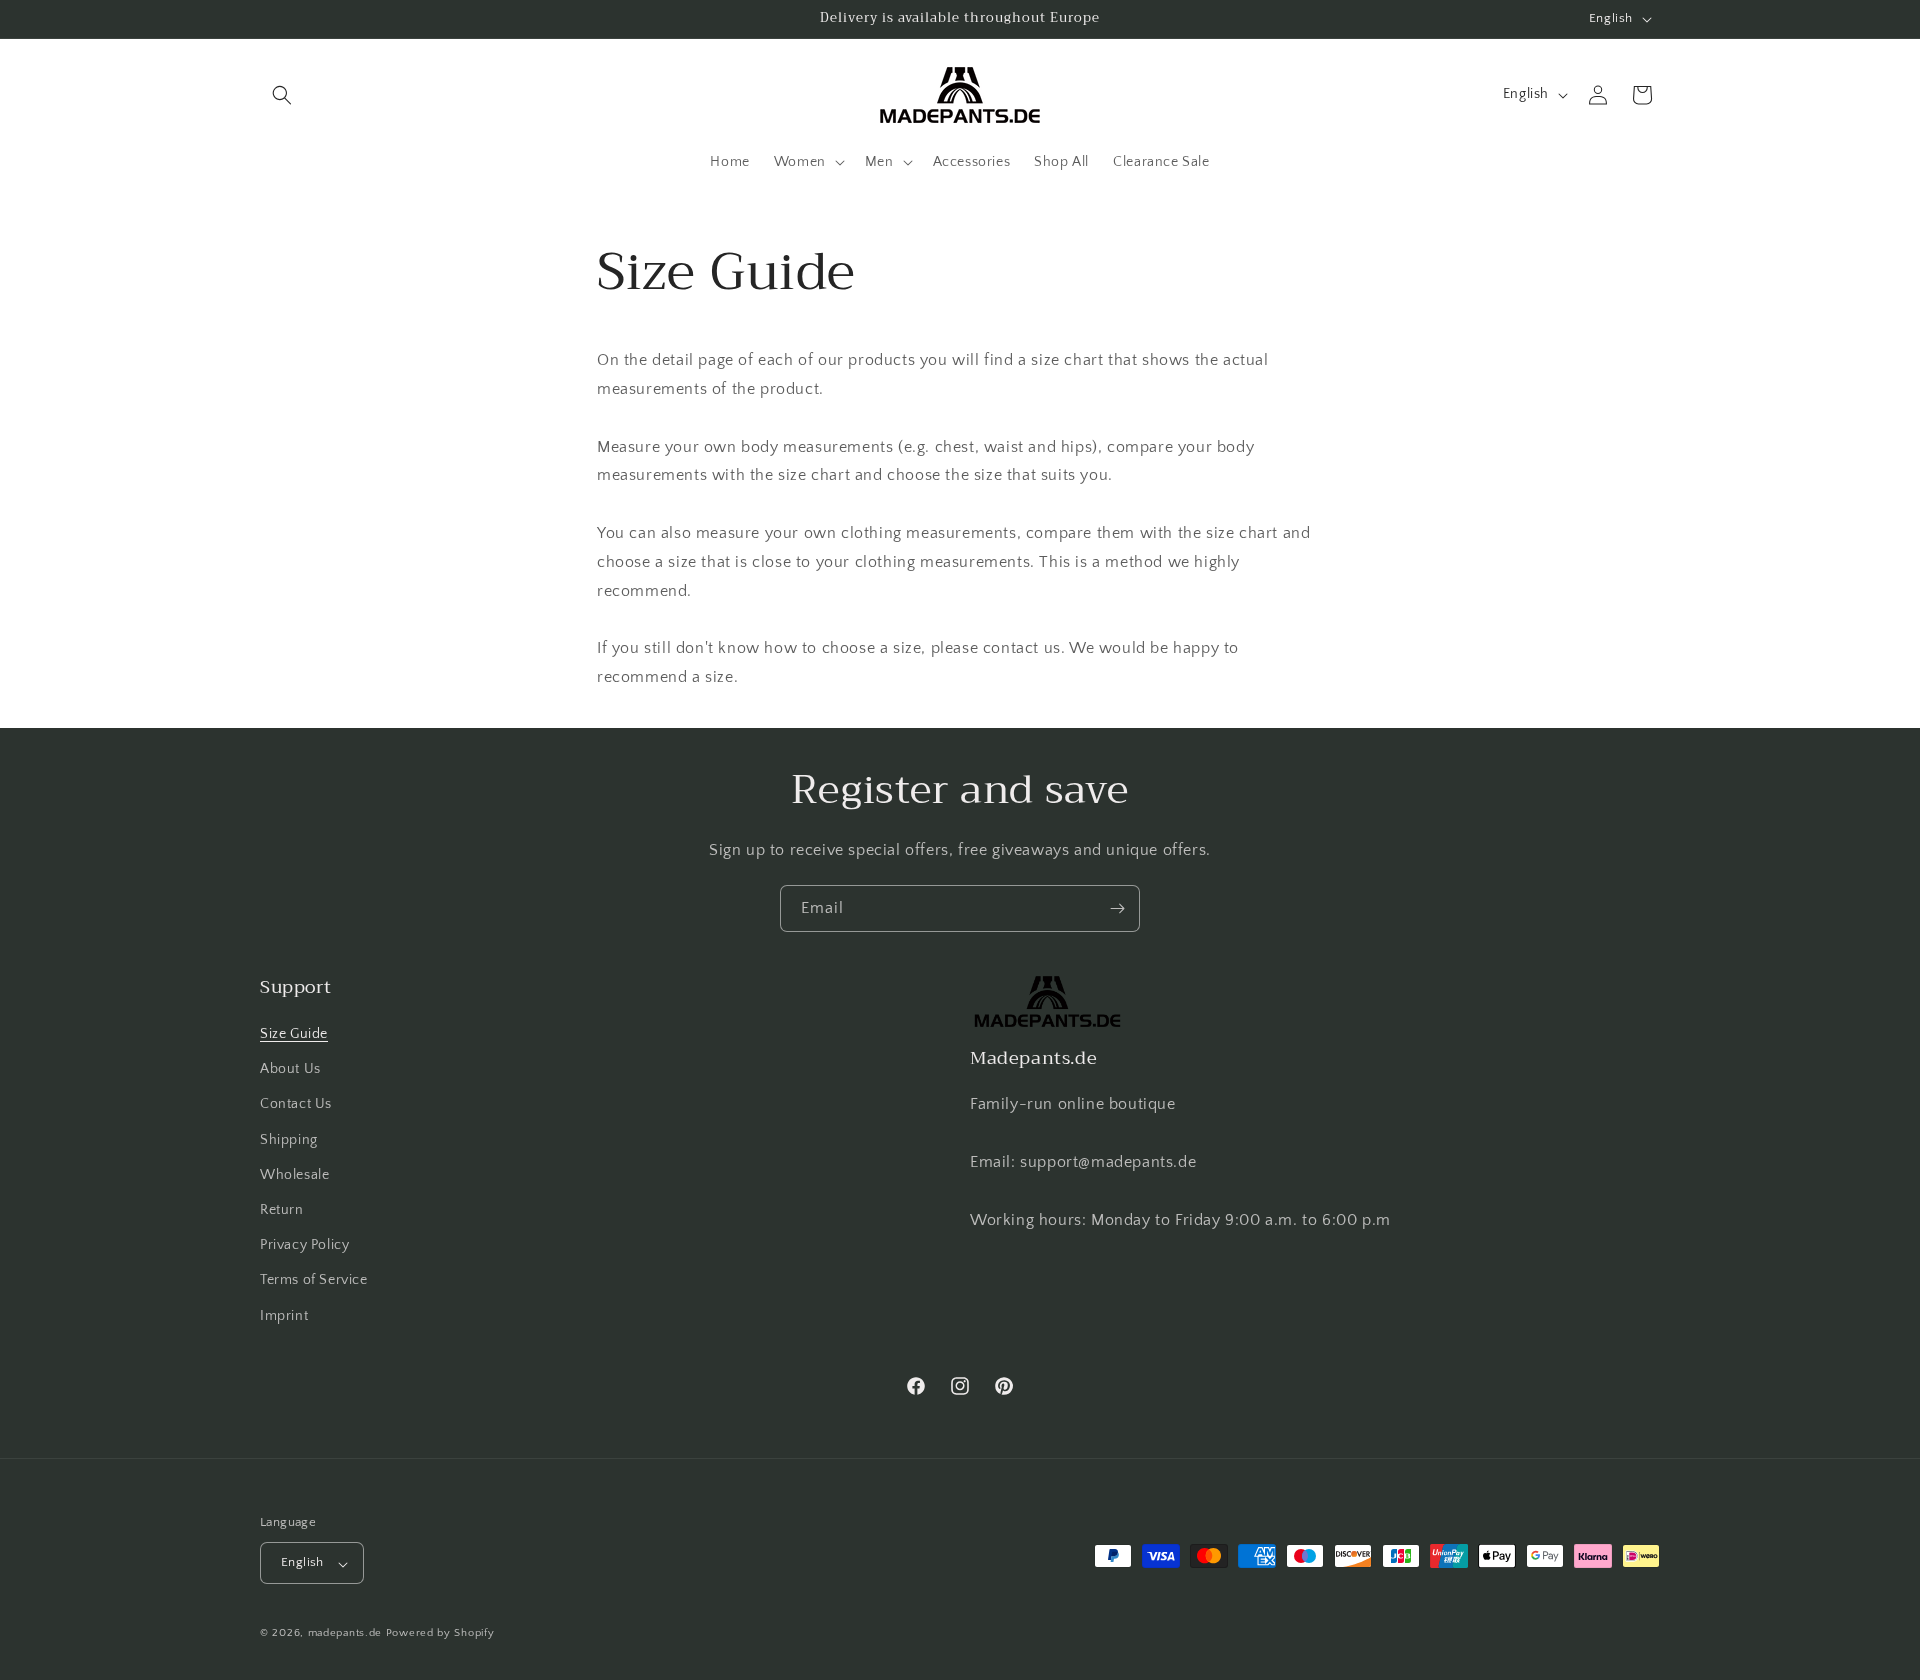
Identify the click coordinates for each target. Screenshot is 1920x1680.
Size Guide (294, 1034)
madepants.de (345, 1634)
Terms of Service (314, 1281)
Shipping (289, 1140)
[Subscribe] (1117, 908)
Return (282, 1210)
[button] (282, 95)
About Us (290, 1070)
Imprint (284, 1316)
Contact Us (296, 1105)
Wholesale (294, 1175)
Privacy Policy (304, 1246)
